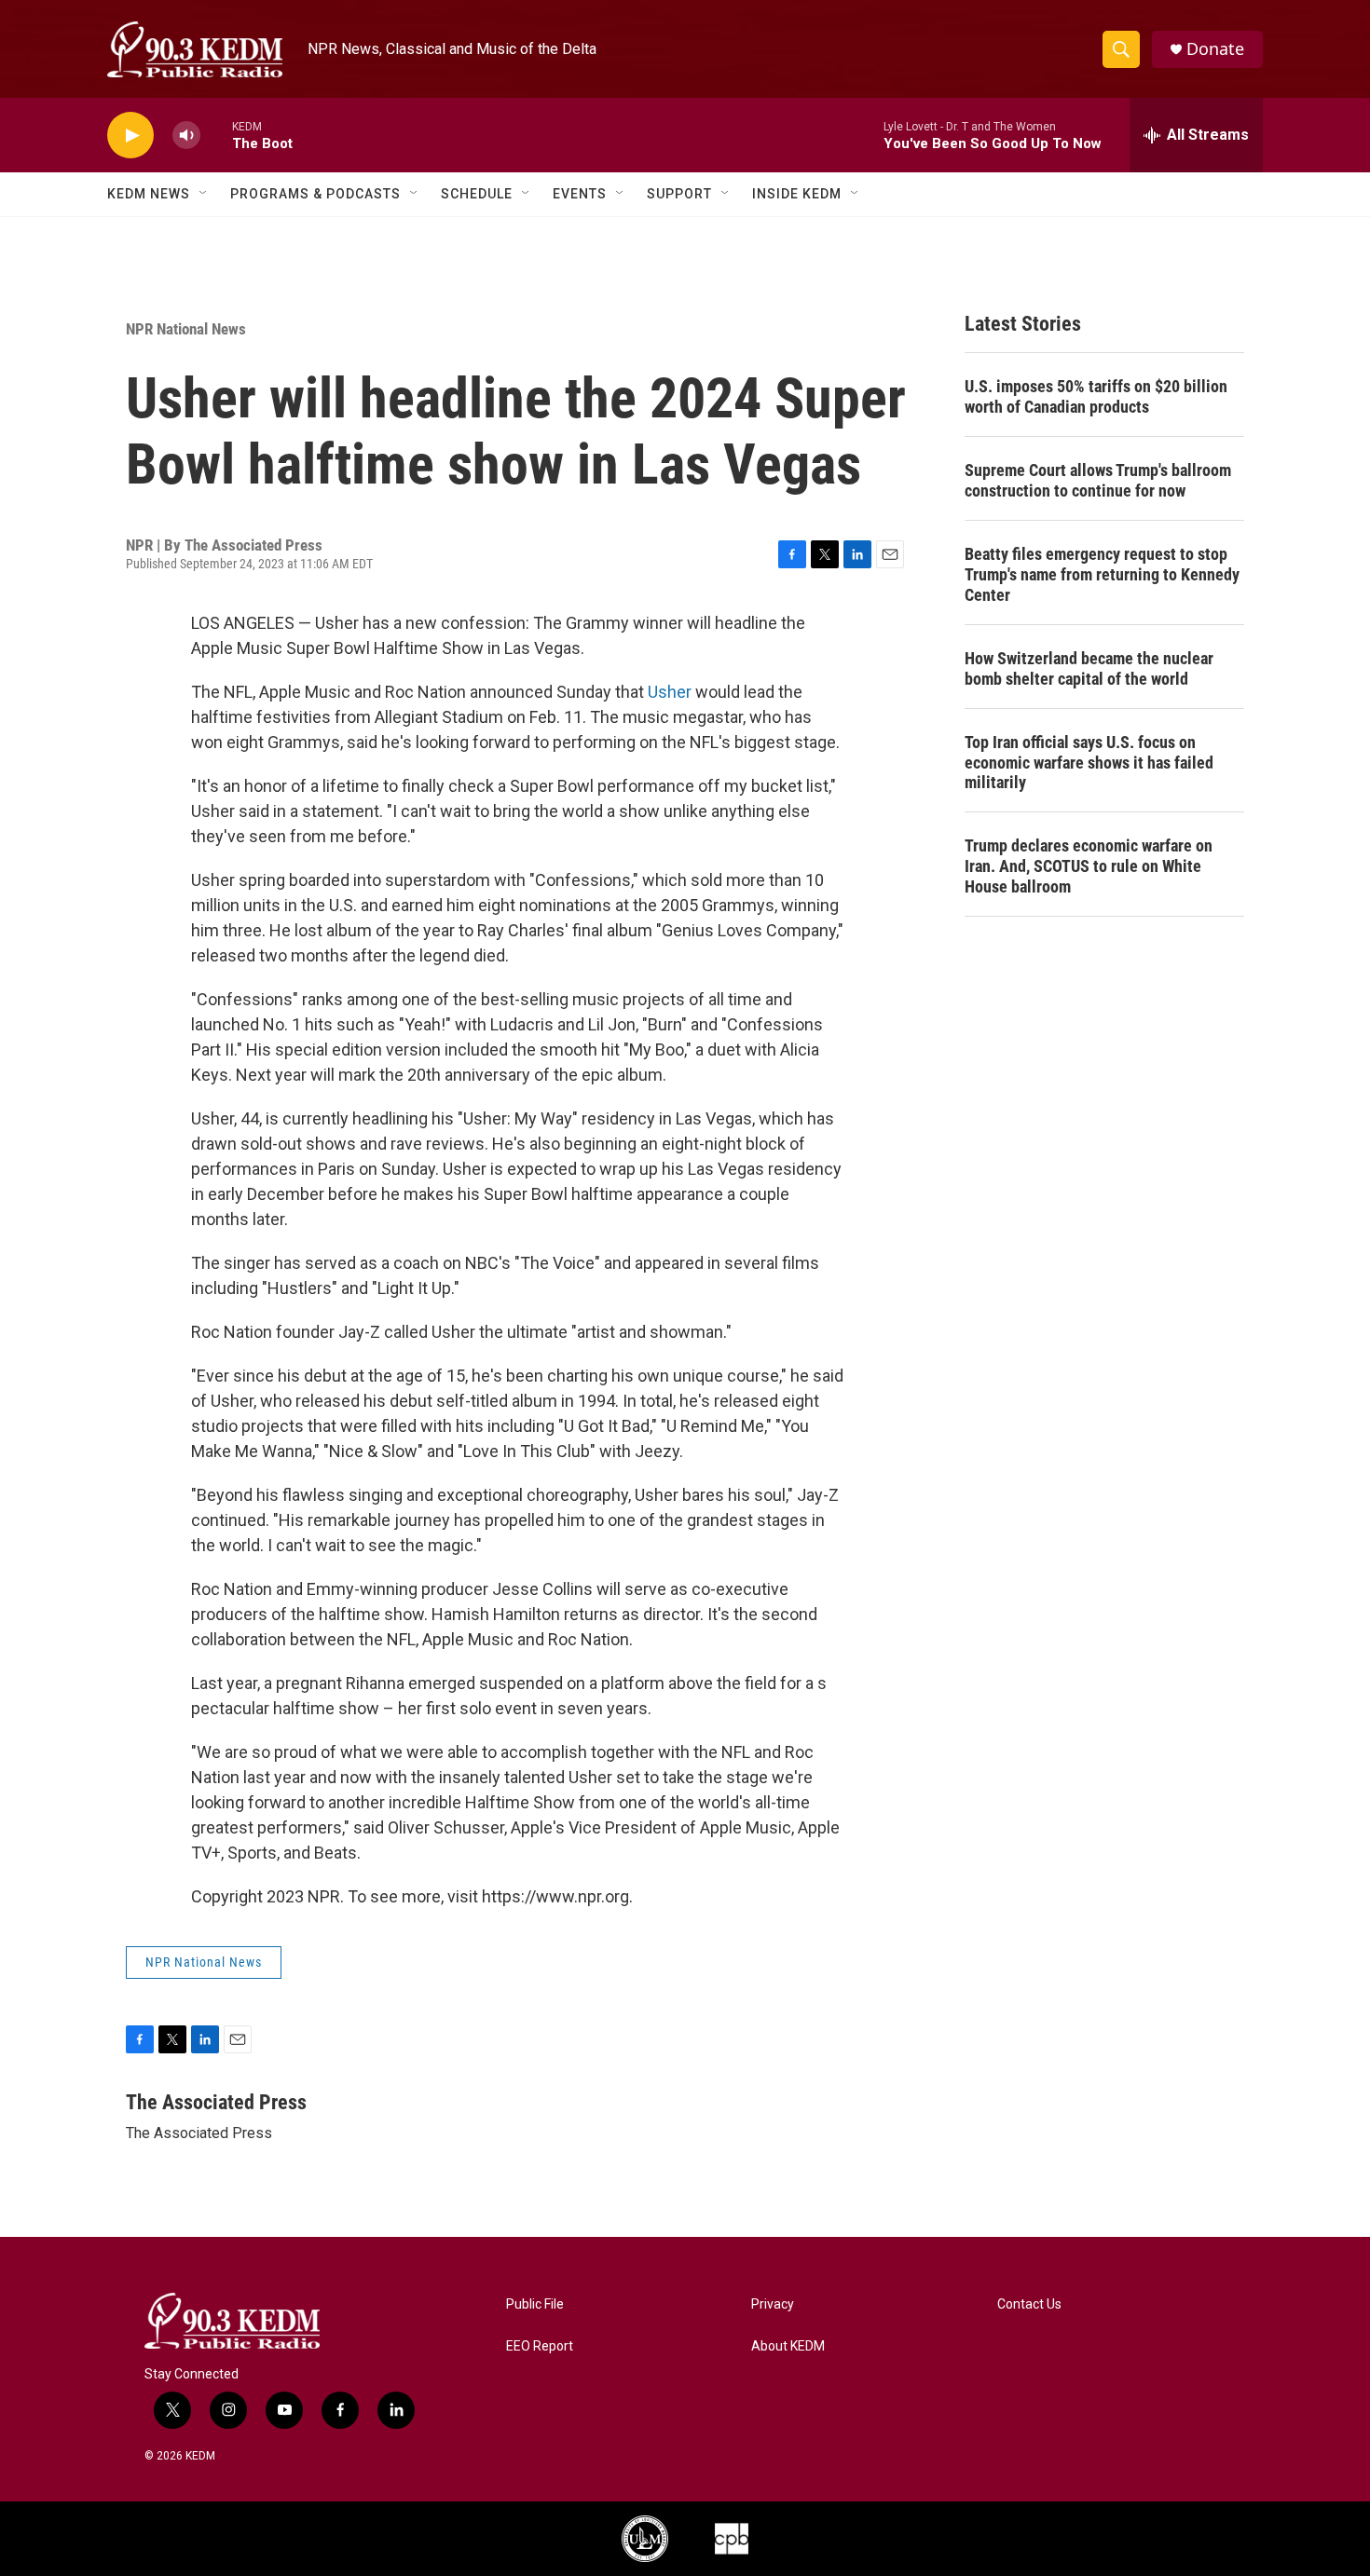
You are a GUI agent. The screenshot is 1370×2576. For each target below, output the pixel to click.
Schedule (477, 194)
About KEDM (788, 2346)
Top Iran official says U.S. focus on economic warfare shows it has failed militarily (1089, 763)
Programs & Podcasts (315, 194)
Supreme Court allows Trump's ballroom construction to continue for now (1098, 480)
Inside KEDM (797, 194)
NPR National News (186, 329)
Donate (1215, 49)
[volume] (186, 136)
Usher (670, 692)
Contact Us (1029, 2304)
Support (679, 194)
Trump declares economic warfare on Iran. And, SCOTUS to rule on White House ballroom (1089, 866)
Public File (535, 2304)
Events (580, 194)
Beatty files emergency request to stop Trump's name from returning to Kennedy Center (1102, 574)
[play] (130, 136)
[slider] (216, 135)
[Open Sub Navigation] (204, 194)
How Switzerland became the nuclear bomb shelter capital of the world (1089, 668)
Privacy (773, 2304)
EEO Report (540, 2346)
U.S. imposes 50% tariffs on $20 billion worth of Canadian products (1096, 396)
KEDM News (149, 194)
